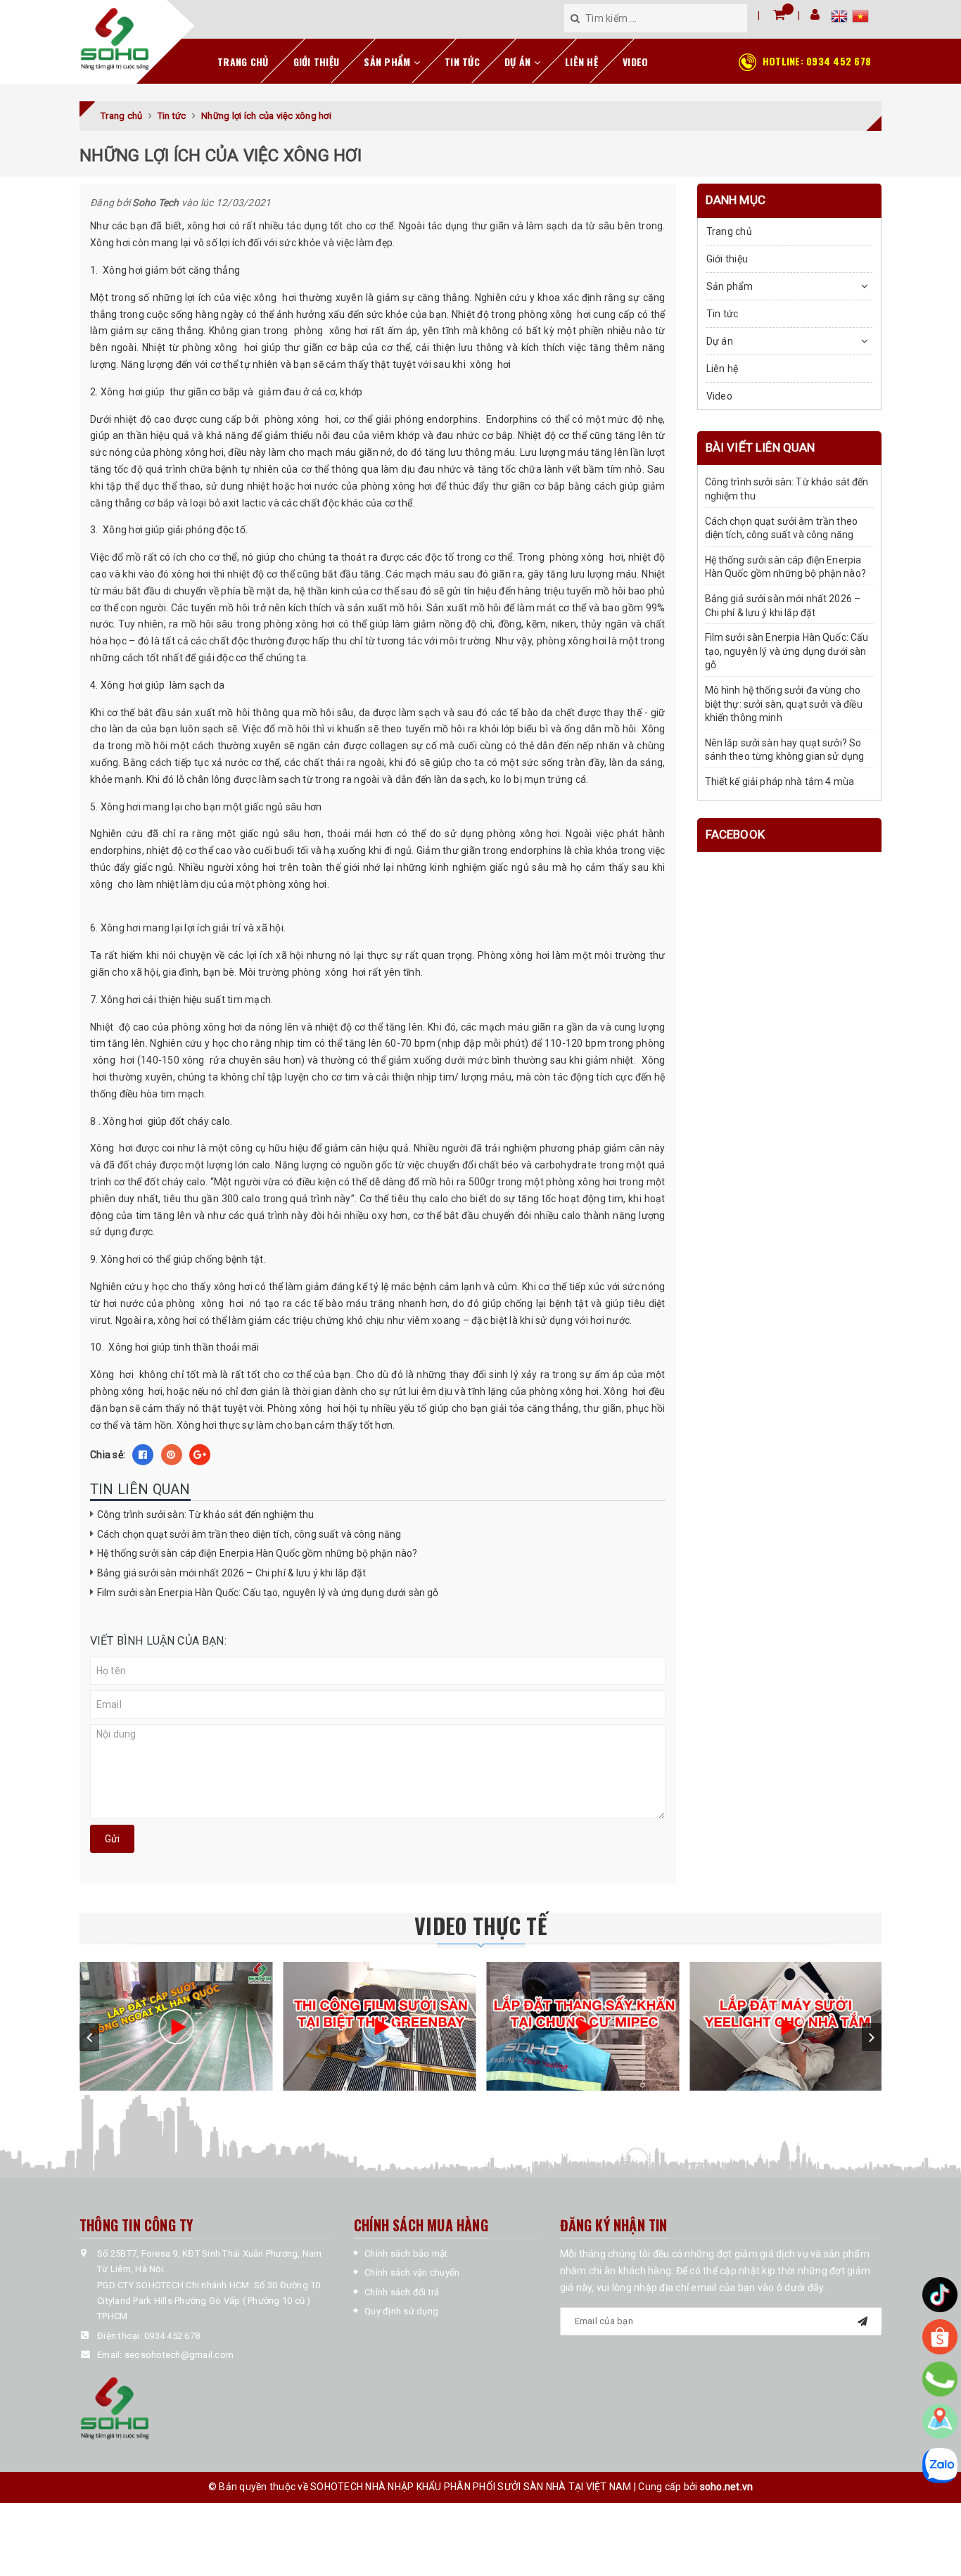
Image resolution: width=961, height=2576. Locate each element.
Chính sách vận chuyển (412, 2272)
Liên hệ (581, 62)
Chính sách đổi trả (402, 2292)
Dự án (519, 62)
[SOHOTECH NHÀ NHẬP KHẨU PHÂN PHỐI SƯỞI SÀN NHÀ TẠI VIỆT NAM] (115, 39)
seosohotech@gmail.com (179, 2355)
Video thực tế (480, 1926)
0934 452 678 (817, 61)
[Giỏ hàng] (779, 14)
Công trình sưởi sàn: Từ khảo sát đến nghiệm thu (206, 1515)
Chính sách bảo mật (406, 2253)
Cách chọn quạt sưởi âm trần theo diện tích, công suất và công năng (249, 1534)
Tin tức (462, 62)
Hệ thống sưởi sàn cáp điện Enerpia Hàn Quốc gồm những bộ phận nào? (257, 1553)
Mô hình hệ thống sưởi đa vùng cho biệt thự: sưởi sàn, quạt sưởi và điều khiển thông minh (784, 704)
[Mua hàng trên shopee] (940, 2337)
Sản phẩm (388, 62)
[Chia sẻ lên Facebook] (143, 1455)
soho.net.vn (727, 2487)
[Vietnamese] (860, 18)
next (872, 2037)
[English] (841, 18)
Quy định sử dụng (401, 2311)
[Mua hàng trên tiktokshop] (940, 2295)
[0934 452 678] (940, 2379)
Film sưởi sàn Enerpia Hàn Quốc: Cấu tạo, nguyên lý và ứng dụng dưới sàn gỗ (268, 1593)
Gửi (112, 1839)
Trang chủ (243, 62)
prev (89, 2037)
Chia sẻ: (108, 1455)
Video (635, 62)
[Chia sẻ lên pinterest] (172, 1455)
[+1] (200, 1455)
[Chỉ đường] (940, 2421)
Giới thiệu (317, 62)
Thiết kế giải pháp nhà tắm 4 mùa (779, 782)
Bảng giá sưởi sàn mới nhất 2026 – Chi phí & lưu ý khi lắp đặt (232, 1573)
